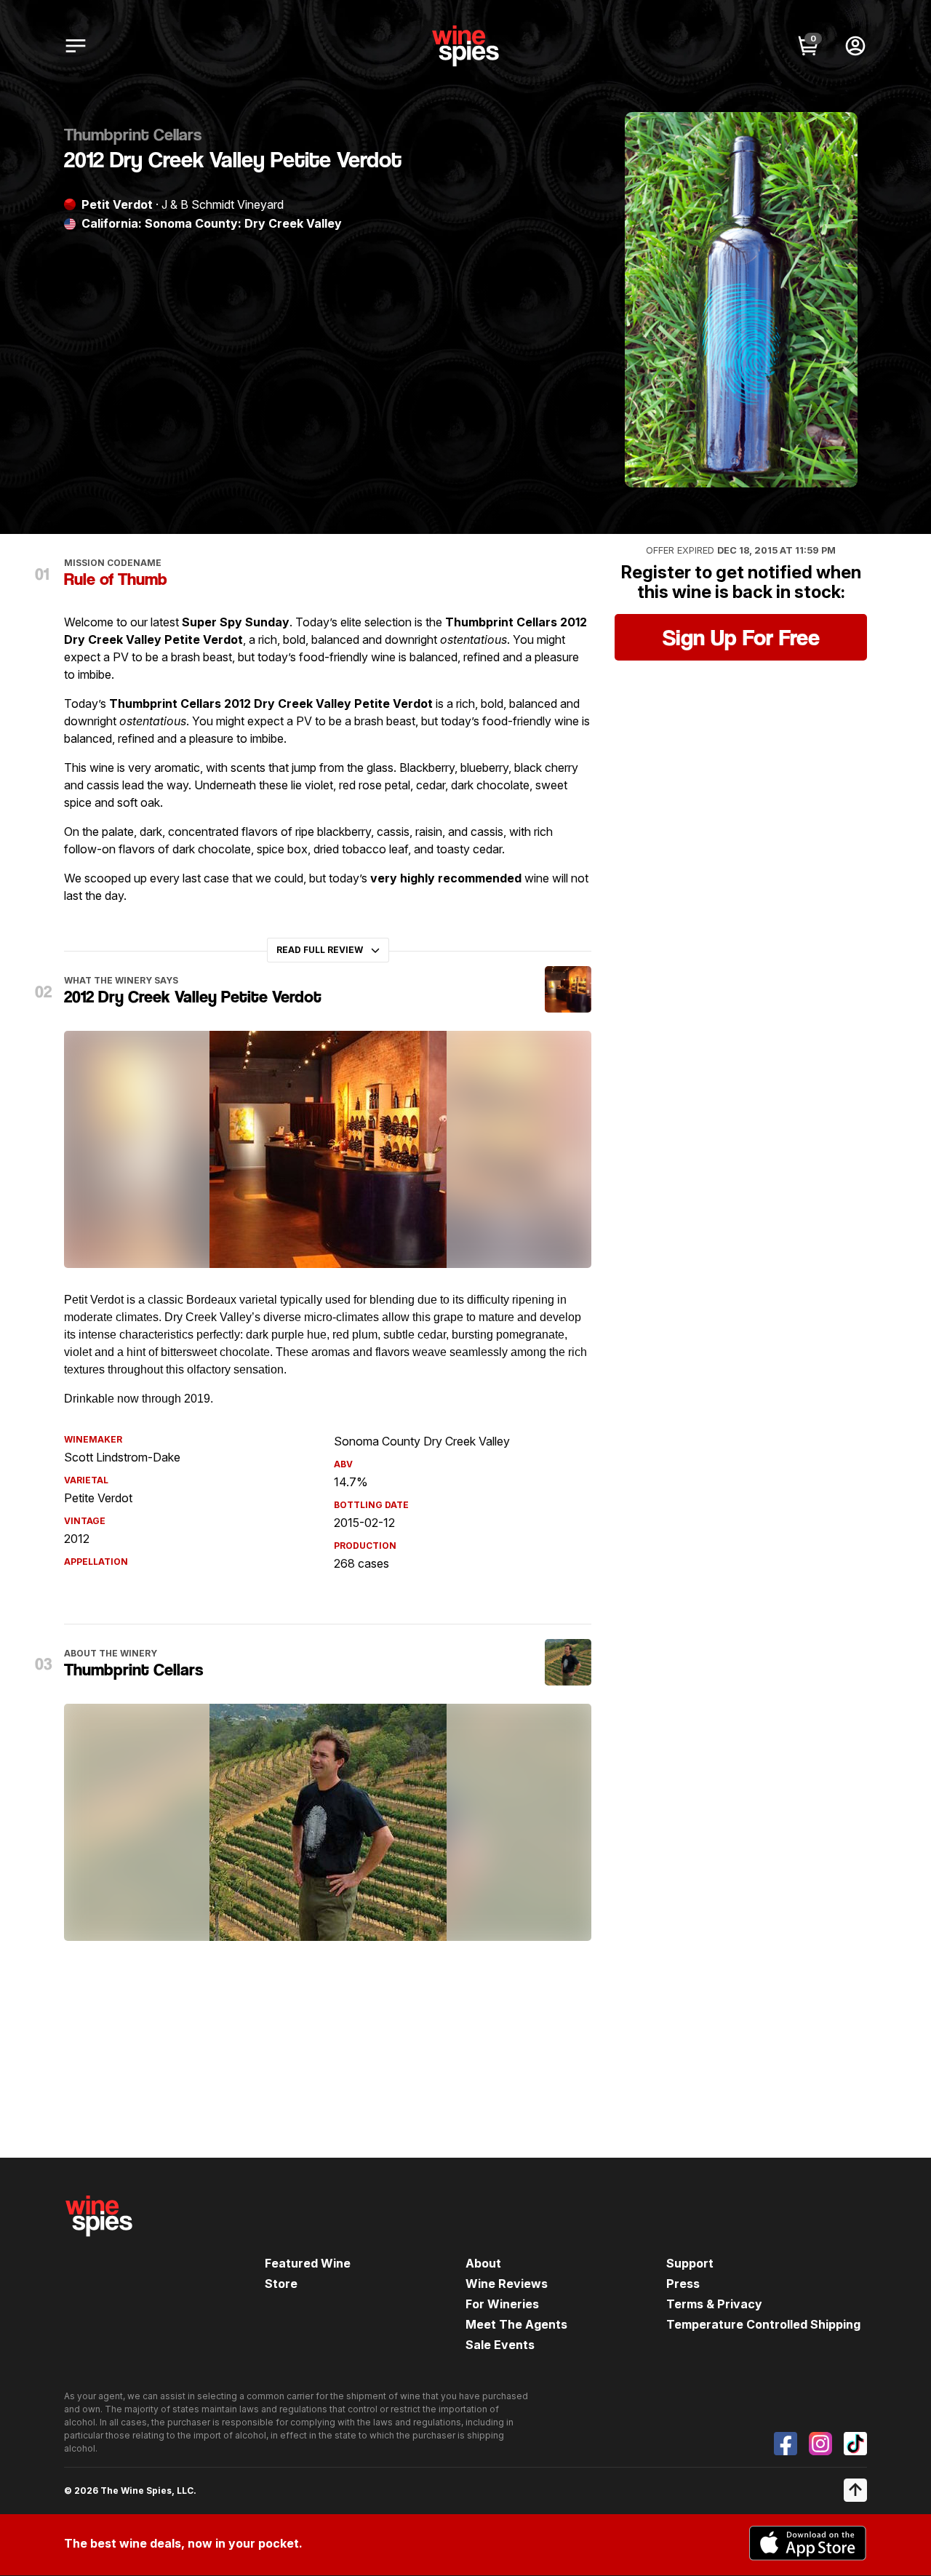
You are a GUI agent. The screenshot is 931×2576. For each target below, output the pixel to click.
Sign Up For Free (741, 637)
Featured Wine (308, 2263)
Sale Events (500, 2345)
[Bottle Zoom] (834, 135)
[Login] (855, 46)
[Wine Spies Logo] (99, 2246)
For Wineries (502, 2304)
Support (690, 2263)
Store (281, 2284)
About (483, 2263)
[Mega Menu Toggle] (76, 46)
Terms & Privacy (714, 2304)
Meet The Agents (516, 2324)
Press (683, 2284)
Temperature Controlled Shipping (763, 2324)
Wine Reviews (507, 2284)
